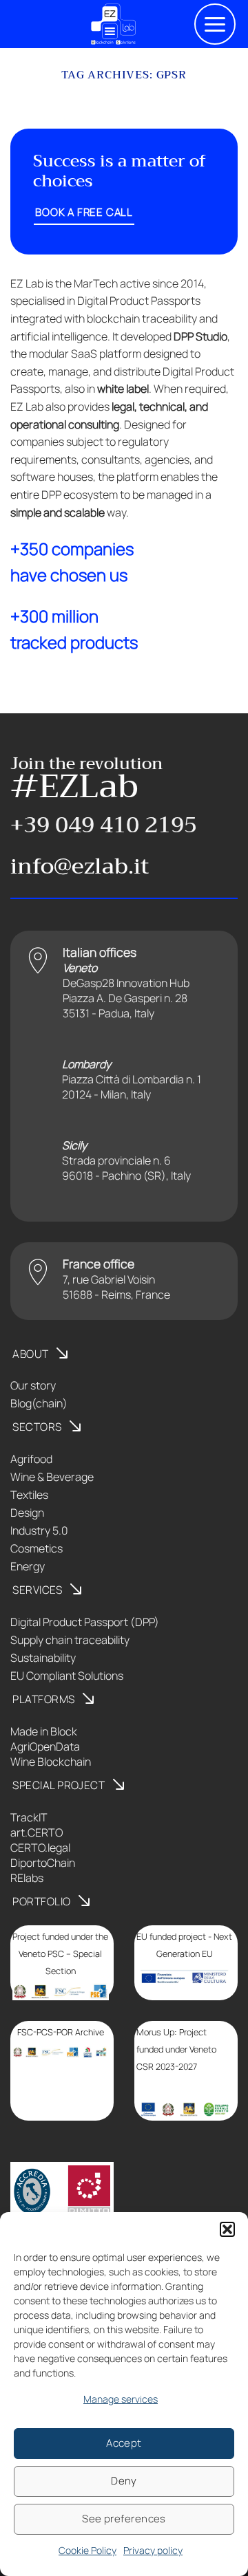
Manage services (121, 2399)
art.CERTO (37, 1832)
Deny (124, 2481)
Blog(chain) (39, 1403)
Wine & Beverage (52, 1477)
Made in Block (44, 1731)
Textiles (29, 1495)
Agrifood (31, 1459)
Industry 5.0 (39, 1530)
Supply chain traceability (70, 1640)
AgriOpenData (45, 1746)
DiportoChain (43, 1863)
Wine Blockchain (51, 1762)
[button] (227, 2229)
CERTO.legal (40, 1848)
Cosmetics (37, 1548)
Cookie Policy (87, 2550)
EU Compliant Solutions (67, 1676)
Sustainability (43, 1658)
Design (27, 1513)
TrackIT (29, 1817)
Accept (124, 2443)
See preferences (124, 2519)
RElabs (27, 1878)
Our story (33, 1385)
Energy (28, 1566)
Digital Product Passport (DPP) (85, 1622)
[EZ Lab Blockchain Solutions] (113, 24)
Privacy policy (153, 2550)
